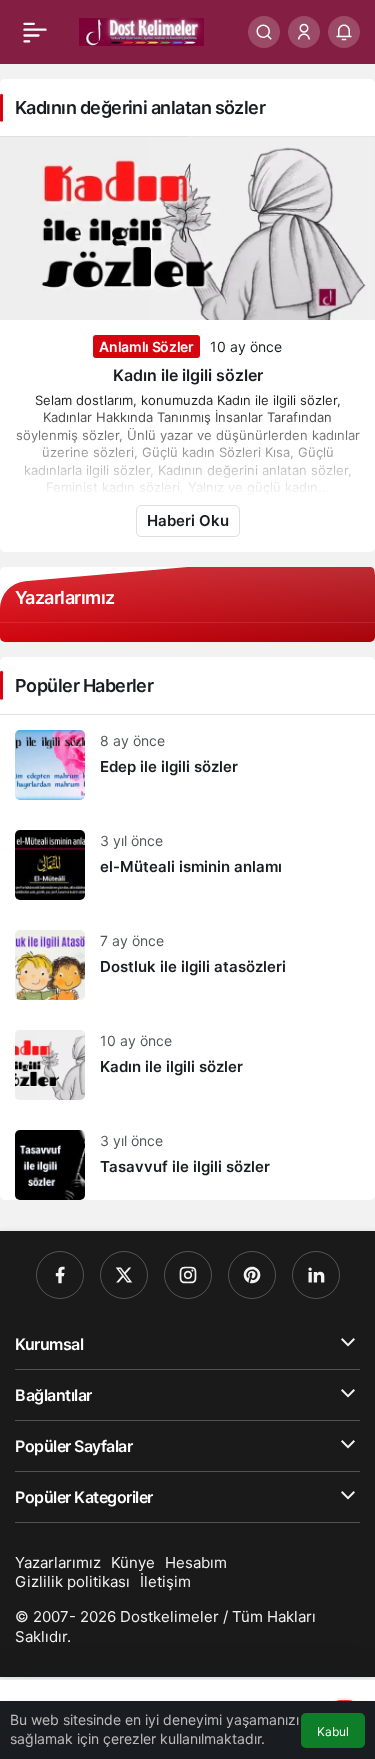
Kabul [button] (333, 1731)
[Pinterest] (252, 1275)
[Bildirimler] (344, 32)
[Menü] (35, 32)
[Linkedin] (316, 1275)
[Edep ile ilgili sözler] (187, 765)
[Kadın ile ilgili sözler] (187, 1065)
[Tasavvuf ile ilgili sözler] (187, 1157)
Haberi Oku (188, 520)
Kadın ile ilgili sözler (188, 375)
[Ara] (264, 32)
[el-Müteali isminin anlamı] (187, 865)
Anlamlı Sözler (146, 346)
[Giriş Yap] (304, 32)
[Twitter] (124, 1275)
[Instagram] (188, 1275)
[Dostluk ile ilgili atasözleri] (187, 965)
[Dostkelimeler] (141, 30)
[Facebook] (60, 1275)
